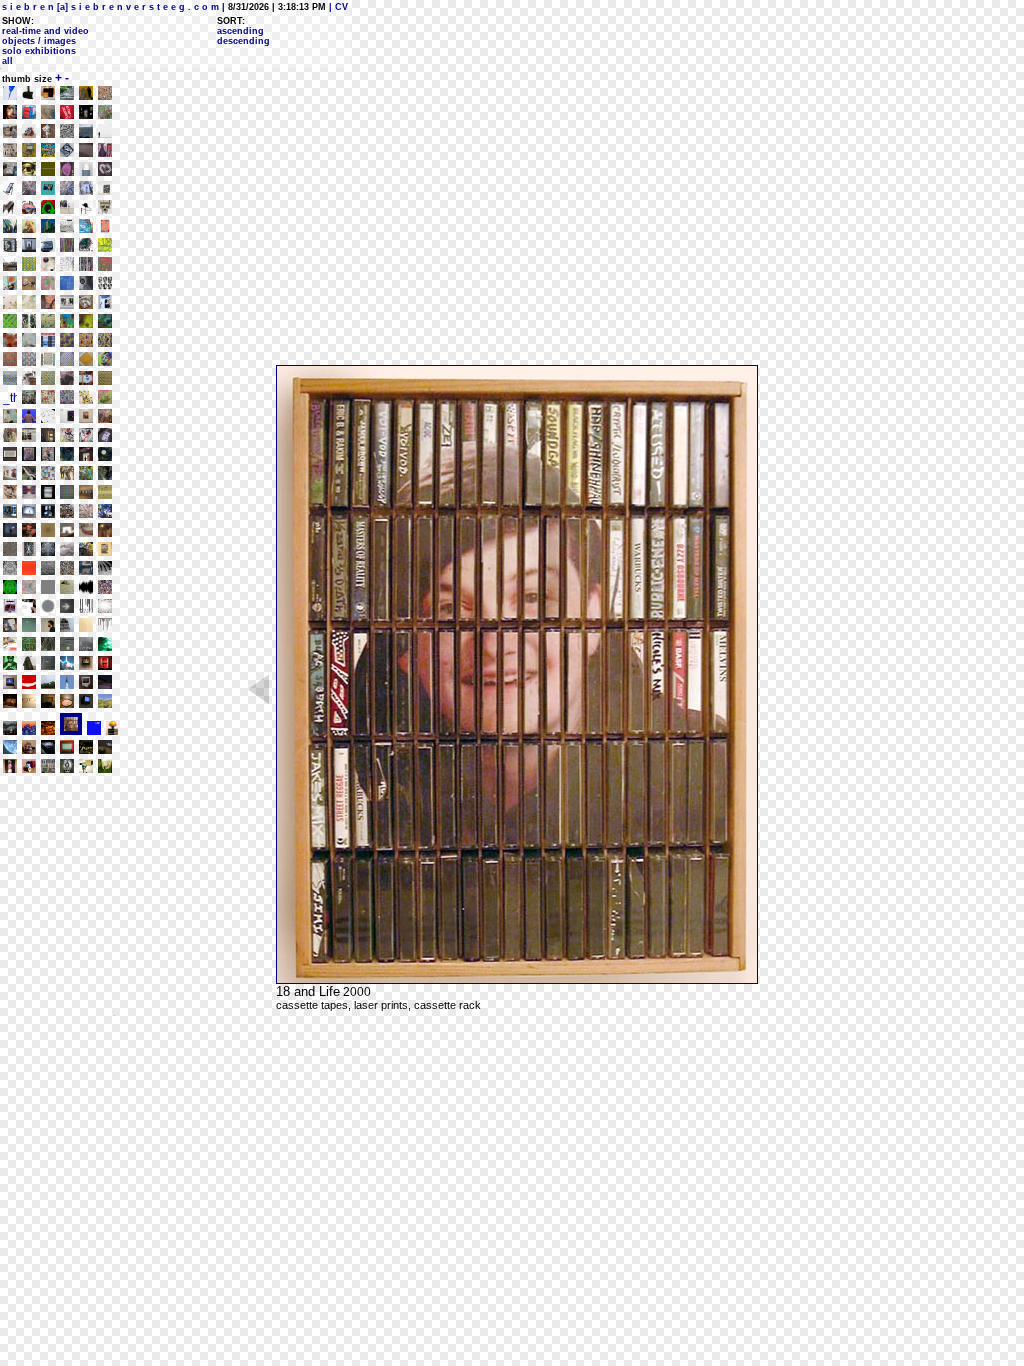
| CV (337, 7)
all (7, 61)
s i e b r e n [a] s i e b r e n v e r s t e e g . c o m (110, 7)
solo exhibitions (39, 51)
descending (243, 41)
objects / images (39, 41)
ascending (240, 31)
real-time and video (45, 31)
